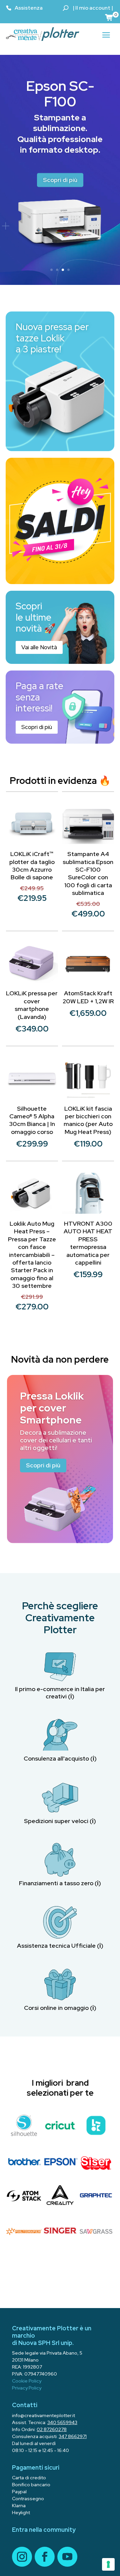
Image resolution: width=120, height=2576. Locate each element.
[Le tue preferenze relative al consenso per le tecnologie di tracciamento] (108, 2564)
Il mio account (93, 8)
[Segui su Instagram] (22, 2557)
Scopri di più (60, 180)
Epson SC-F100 (60, 93)
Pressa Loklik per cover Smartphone (52, 1408)
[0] (109, 17)
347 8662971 (73, 2436)
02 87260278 (52, 2429)
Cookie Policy (27, 2381)
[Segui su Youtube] (67, 2557)
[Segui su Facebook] (45, 2557)
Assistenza (29, 8)
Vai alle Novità (39, 647)
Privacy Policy (27, 2388)
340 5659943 (62, 2422)
